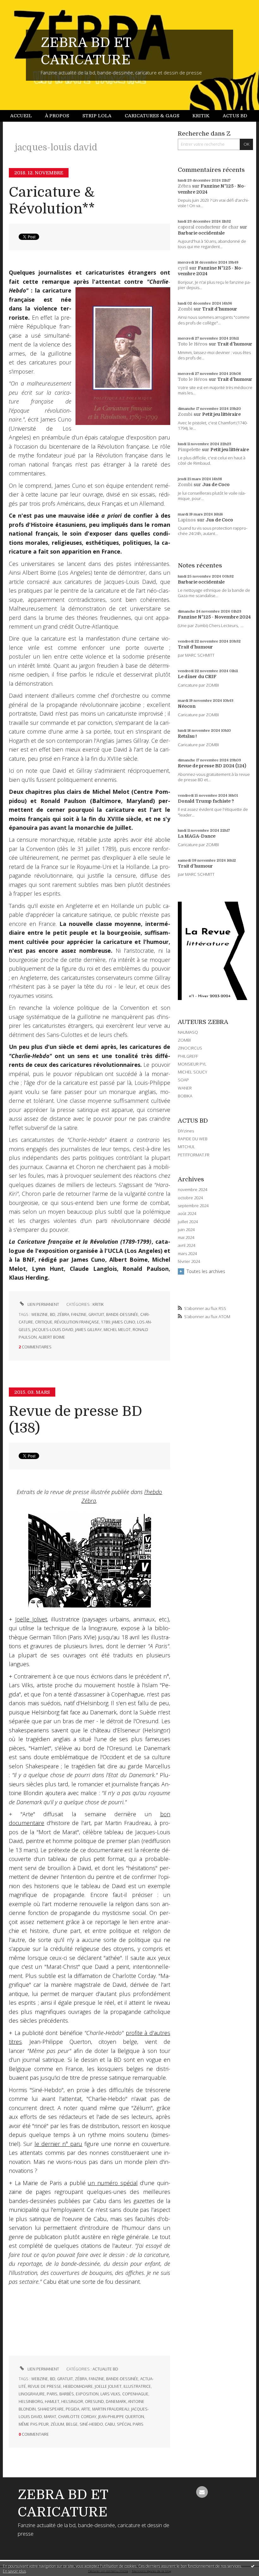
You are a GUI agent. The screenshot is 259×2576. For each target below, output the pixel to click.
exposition (87, 2394)
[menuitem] (24, 116)
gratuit (96, 1314)
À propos (57, 116)
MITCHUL (187, 1147)
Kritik (201, 116)
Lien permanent (43, 1304)
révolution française (77, 1322)
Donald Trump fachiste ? (206, 801)
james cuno (123, 1322)
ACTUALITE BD (105, 2369)
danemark (116, 2402)
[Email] (202, 2492)
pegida (72, 2409)
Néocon (187, 706)
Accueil (21, 116)
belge (72, 2424)
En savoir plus (14, 2571)
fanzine (79, 1314)
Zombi (185, 309)
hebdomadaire (78, 2386)
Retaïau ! (187, 736)
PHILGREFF (188, 1056)
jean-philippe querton (121, 2417)
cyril (183, 268)
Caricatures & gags (152, 116)
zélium (57, 2424)
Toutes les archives (206, 1271)
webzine (40, 1314)
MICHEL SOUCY (193, 1072)
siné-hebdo (91, 2424)
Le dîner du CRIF (197, 677)
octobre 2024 (190, 1198)
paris (52, 2394)
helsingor (72, 2402)
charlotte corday (77, 2417)
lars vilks (110, 2394)
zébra (63, 1314)
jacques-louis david (53, 1330)
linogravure (32, 2394)
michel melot (117, 1330)
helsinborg (31, 2402)
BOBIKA (185, 1096)
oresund (94, 2402)
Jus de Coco (216, 485)
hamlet (52, 2402)
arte (86, 2409)
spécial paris (130, 2424)
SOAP (183, 1080)
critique (44, 1322)
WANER (185, 1088)
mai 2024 (186, 1238)
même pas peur (34, 2424)
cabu (110, 2424)
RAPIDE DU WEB (193, 1139)
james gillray (88, 1330)
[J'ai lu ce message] (253, 2566)
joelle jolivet (108, 2386)
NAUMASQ (188, 1032)
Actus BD (235, 116)
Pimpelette (189, 450)
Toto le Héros (193, 344)
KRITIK (98, 1304)
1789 (105, 1322)
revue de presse (45, 2386)
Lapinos (187, 520)
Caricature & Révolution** (52, 201)
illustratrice (137, 2386)
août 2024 (187, 1214)
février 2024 (189, 1262)
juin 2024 (186, 1230)
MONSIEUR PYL (192, 1064)
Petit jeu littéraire (221, 414)
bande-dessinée (122, 1314)
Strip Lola (97, 116)
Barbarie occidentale (201, 233)
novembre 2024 (193, 1190)
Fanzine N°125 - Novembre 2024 (214, 617)
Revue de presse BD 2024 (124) (212, 766)
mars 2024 (187, 1254)
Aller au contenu (21, 5)
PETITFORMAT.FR (194, 1155)
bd (53, 1314)
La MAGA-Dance (197, 836)
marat (50, 2417)
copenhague (135, 2394)
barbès (67, 2394)
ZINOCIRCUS (190, 1048)
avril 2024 (187, 1245)
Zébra (184, 186)
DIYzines (186, 1131)
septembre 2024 (193, 1206)
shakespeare (51, 2409)
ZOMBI (184, 1040)
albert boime (52, 1337)
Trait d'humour (220, 309)
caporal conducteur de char (208, 227)
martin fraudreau (111, 2409)
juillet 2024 (188, 1222)
